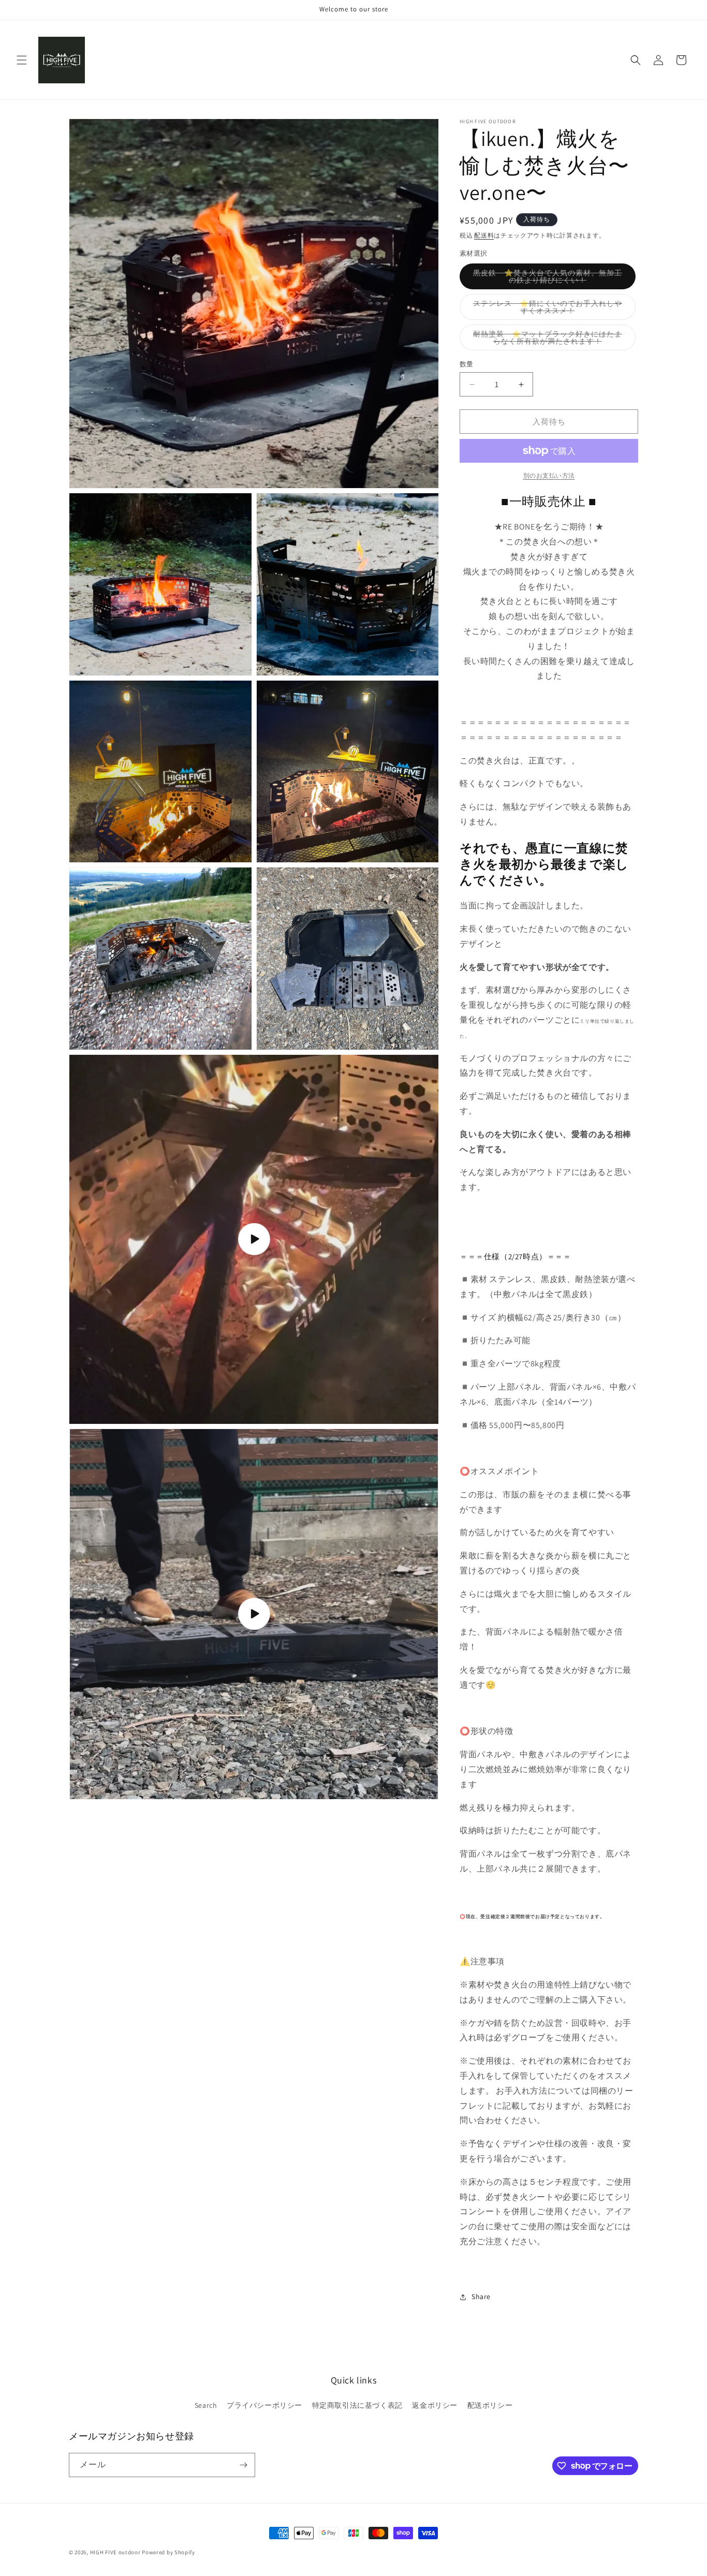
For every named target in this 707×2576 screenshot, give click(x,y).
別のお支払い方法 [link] (549, 475)
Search (206, 2405)
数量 (467, 364)
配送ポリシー (490, 2405)
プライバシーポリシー (264, 2405)
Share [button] (481, 2297)
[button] (22, 60)
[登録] (243, 2465)
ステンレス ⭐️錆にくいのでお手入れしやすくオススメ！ (548, 309)
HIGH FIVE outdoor (115, 2552)
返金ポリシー (435, 2405)
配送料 (484, 235)
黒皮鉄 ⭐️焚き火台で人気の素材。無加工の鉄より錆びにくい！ (548, 279)
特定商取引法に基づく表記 (357, 2405)
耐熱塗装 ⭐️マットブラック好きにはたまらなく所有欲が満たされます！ (548, 340)
